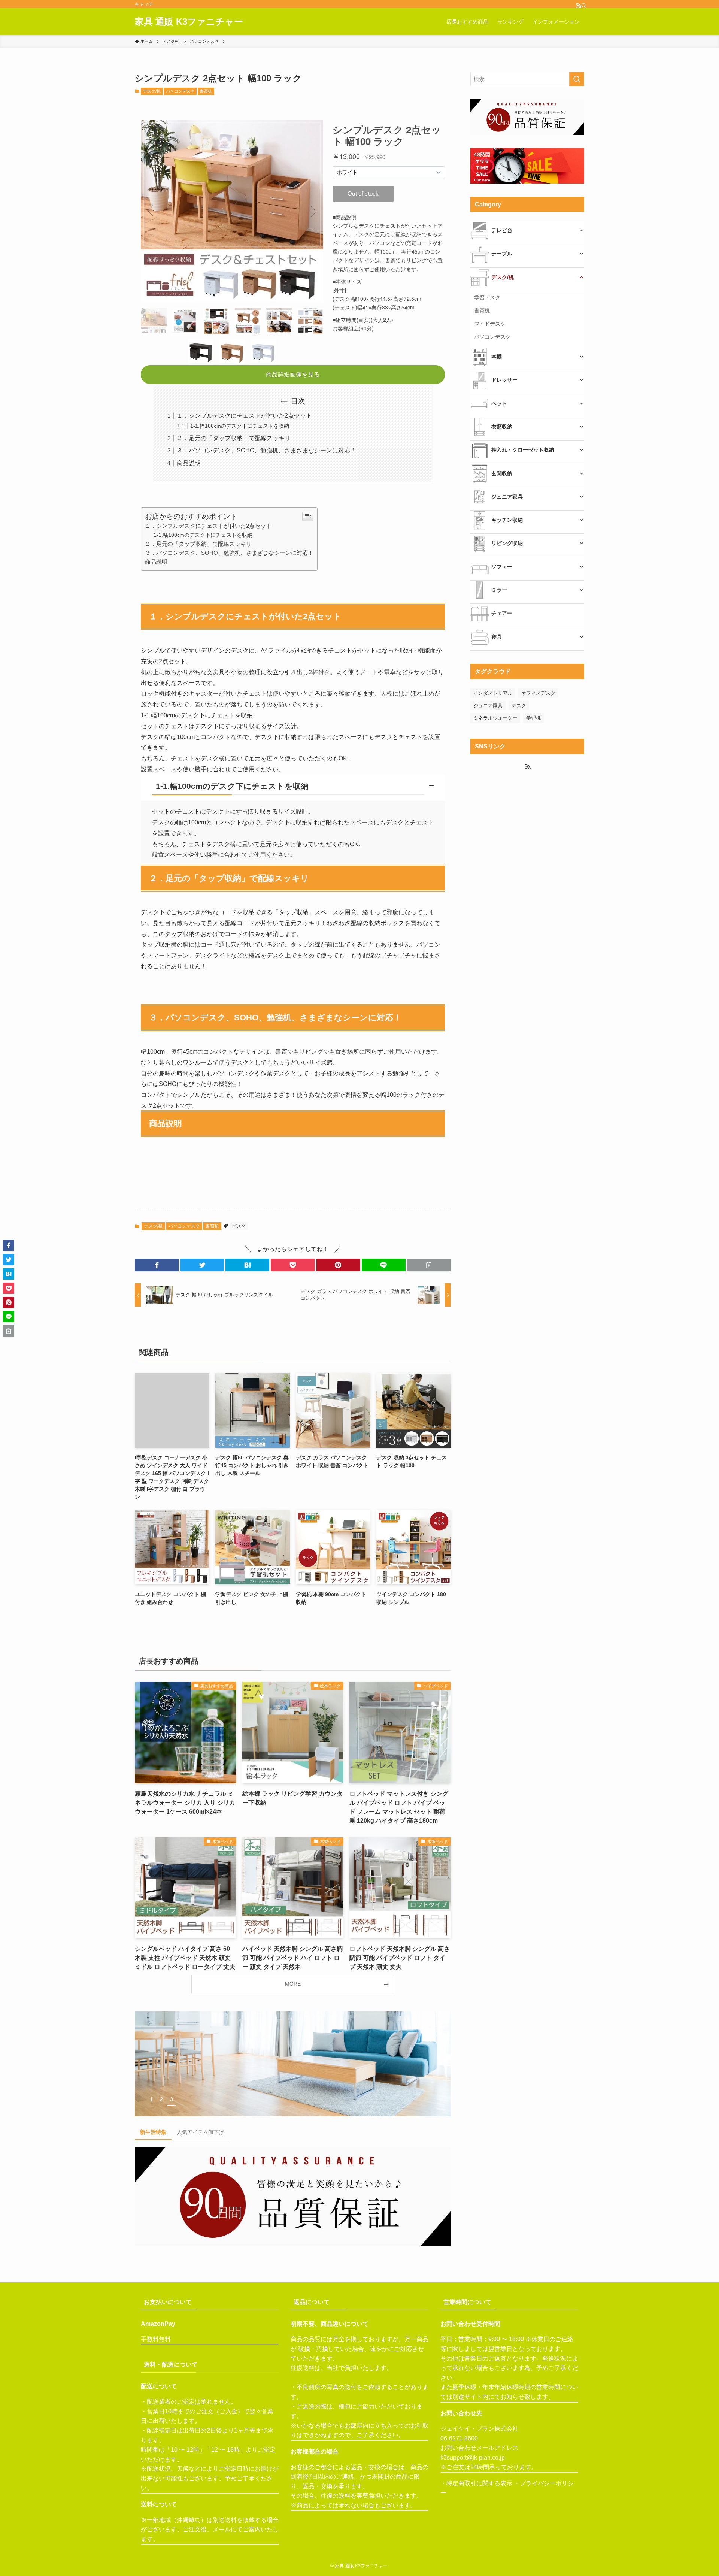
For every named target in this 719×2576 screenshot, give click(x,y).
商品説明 (189, 463)
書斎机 (206, 91)
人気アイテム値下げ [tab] (200, 2132)
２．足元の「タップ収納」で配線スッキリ (234, 438)
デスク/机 (152, 91)
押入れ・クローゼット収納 (523, 450)
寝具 (497, 637)
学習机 (533, 718)
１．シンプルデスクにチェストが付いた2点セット (244, 416)
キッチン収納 (507, 520)
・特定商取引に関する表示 (476, 2483)
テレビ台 (502, 230)
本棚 (497, 357)
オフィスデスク (538, 693)
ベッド (499, 403)
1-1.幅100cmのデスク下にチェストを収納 (240, 426)
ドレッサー (504, 380)
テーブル (502, 254)
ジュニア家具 (507, 497)
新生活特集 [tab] (153, 2132)
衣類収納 (502, 427)
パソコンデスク (180, 91)
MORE (293, 1984)
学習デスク (487, 297)
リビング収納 (507, 543)
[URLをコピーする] (429, 1265)
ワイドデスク (490, 324)
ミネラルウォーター (495, 718)
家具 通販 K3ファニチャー (189, 22)
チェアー (502, 613)
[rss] (576, 4)
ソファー (502, 567)
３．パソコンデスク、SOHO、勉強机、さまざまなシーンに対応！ (266, 450)
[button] (293, 788)
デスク (239, 1226)
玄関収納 (502, 473)
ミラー (499, 590)
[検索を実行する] (577, 79)
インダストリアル (493, 693)
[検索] (582, 4)
